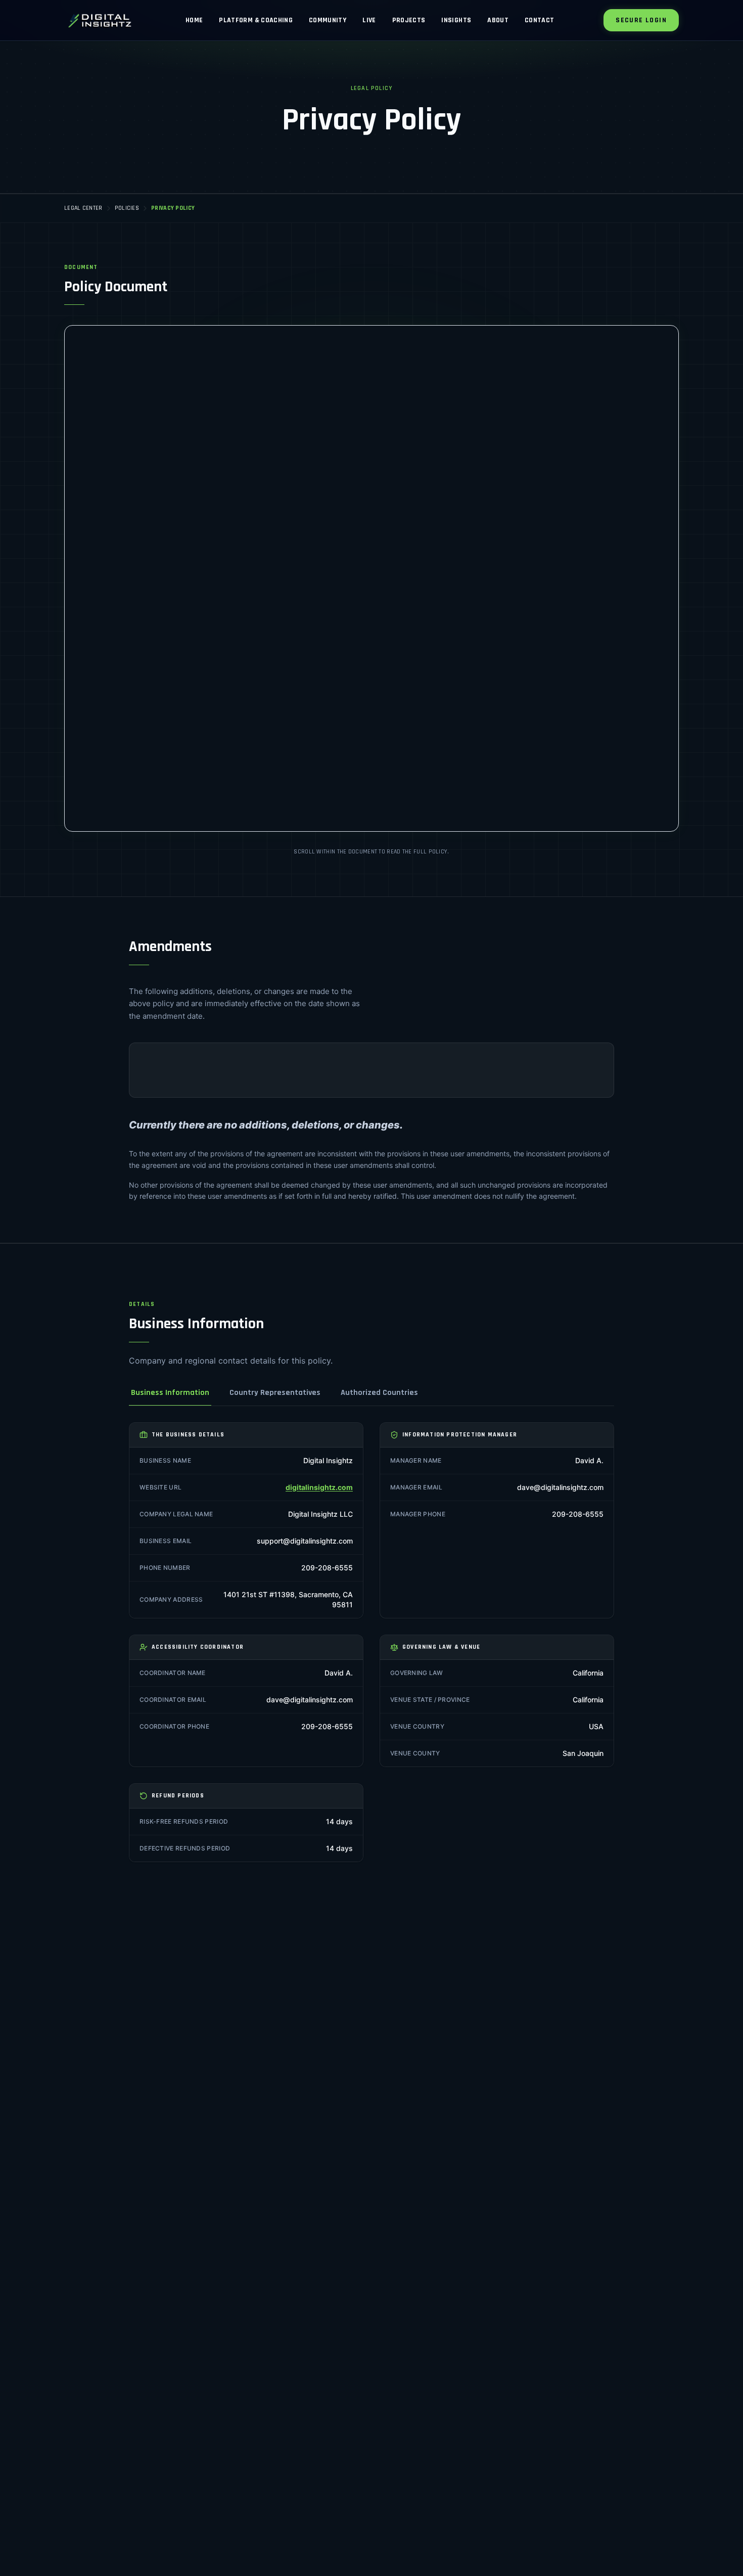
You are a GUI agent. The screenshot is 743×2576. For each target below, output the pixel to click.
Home (194, 20)
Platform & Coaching (256, 20)
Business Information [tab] (170, 1393)
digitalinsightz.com (319, 1487)
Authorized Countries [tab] (379, 1393)
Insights (456, 20)
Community (328, 20)
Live (369, 20)
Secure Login (641, 20)
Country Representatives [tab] (275, 1393)
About (498, 20)
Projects (409, 20)
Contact (539, 20)
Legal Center (83, 208)
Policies (127, 208)
